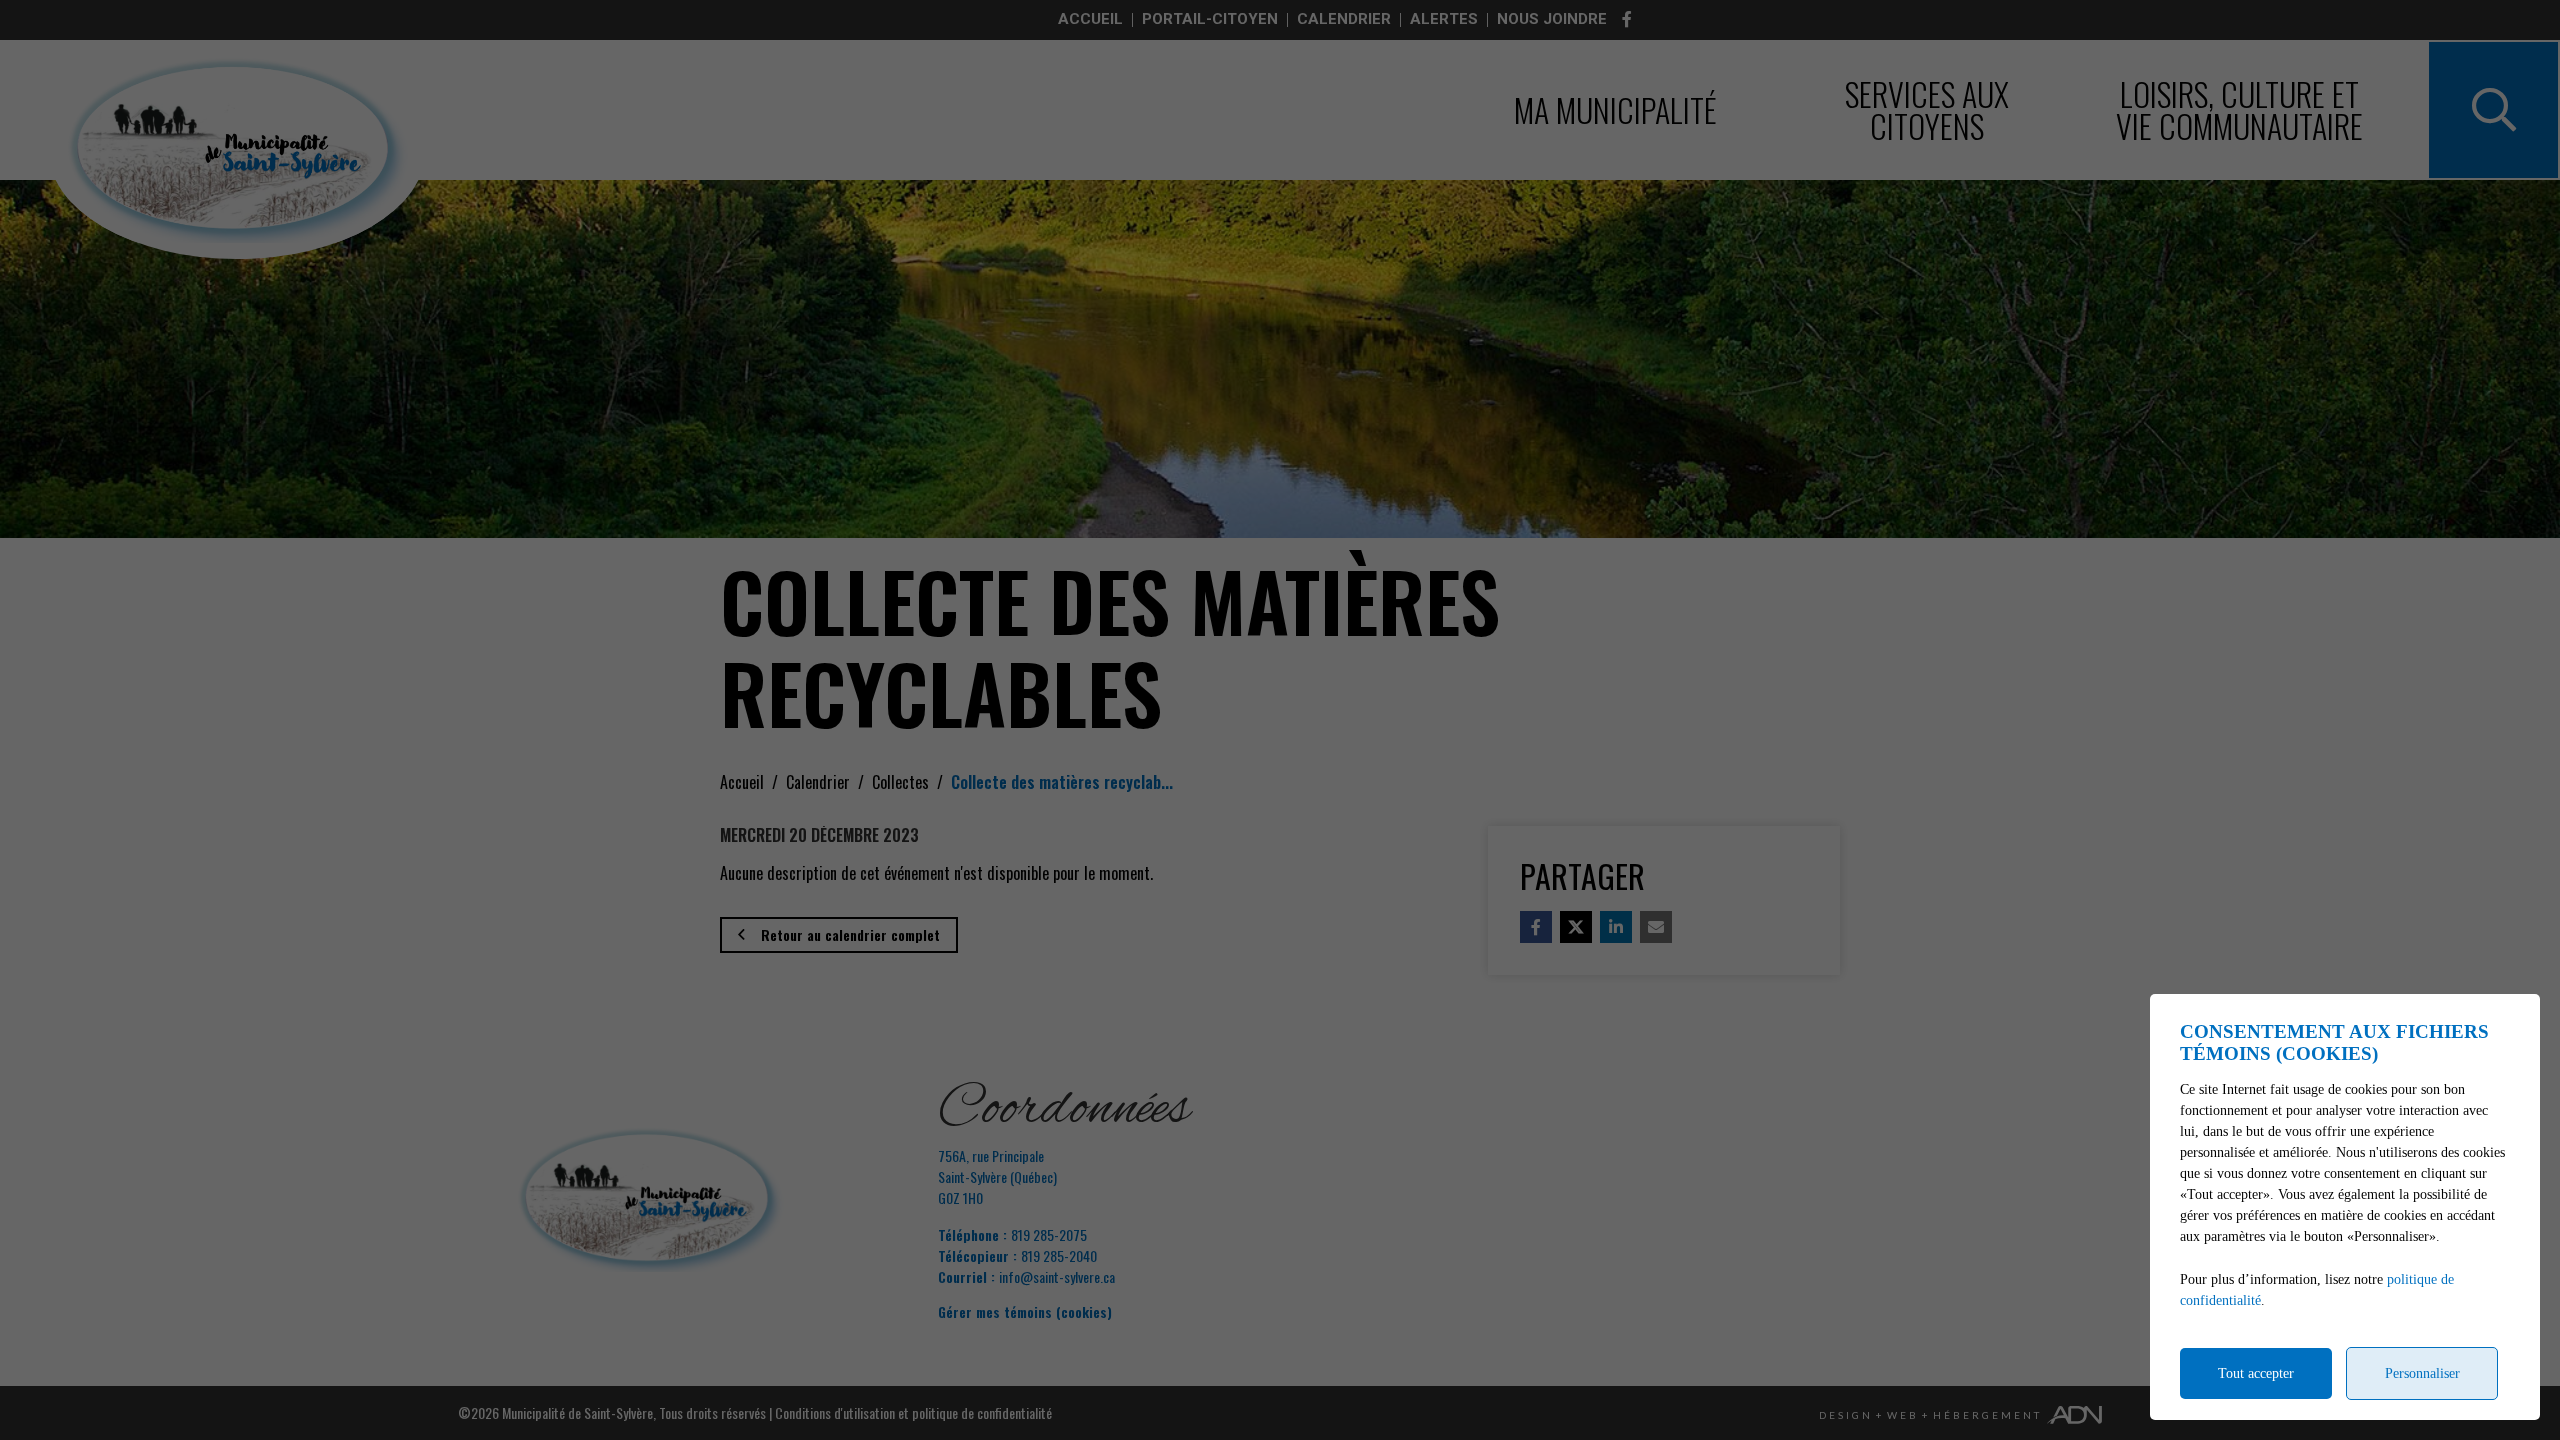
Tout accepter (2256, 1373)
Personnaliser (2422, 1373)
